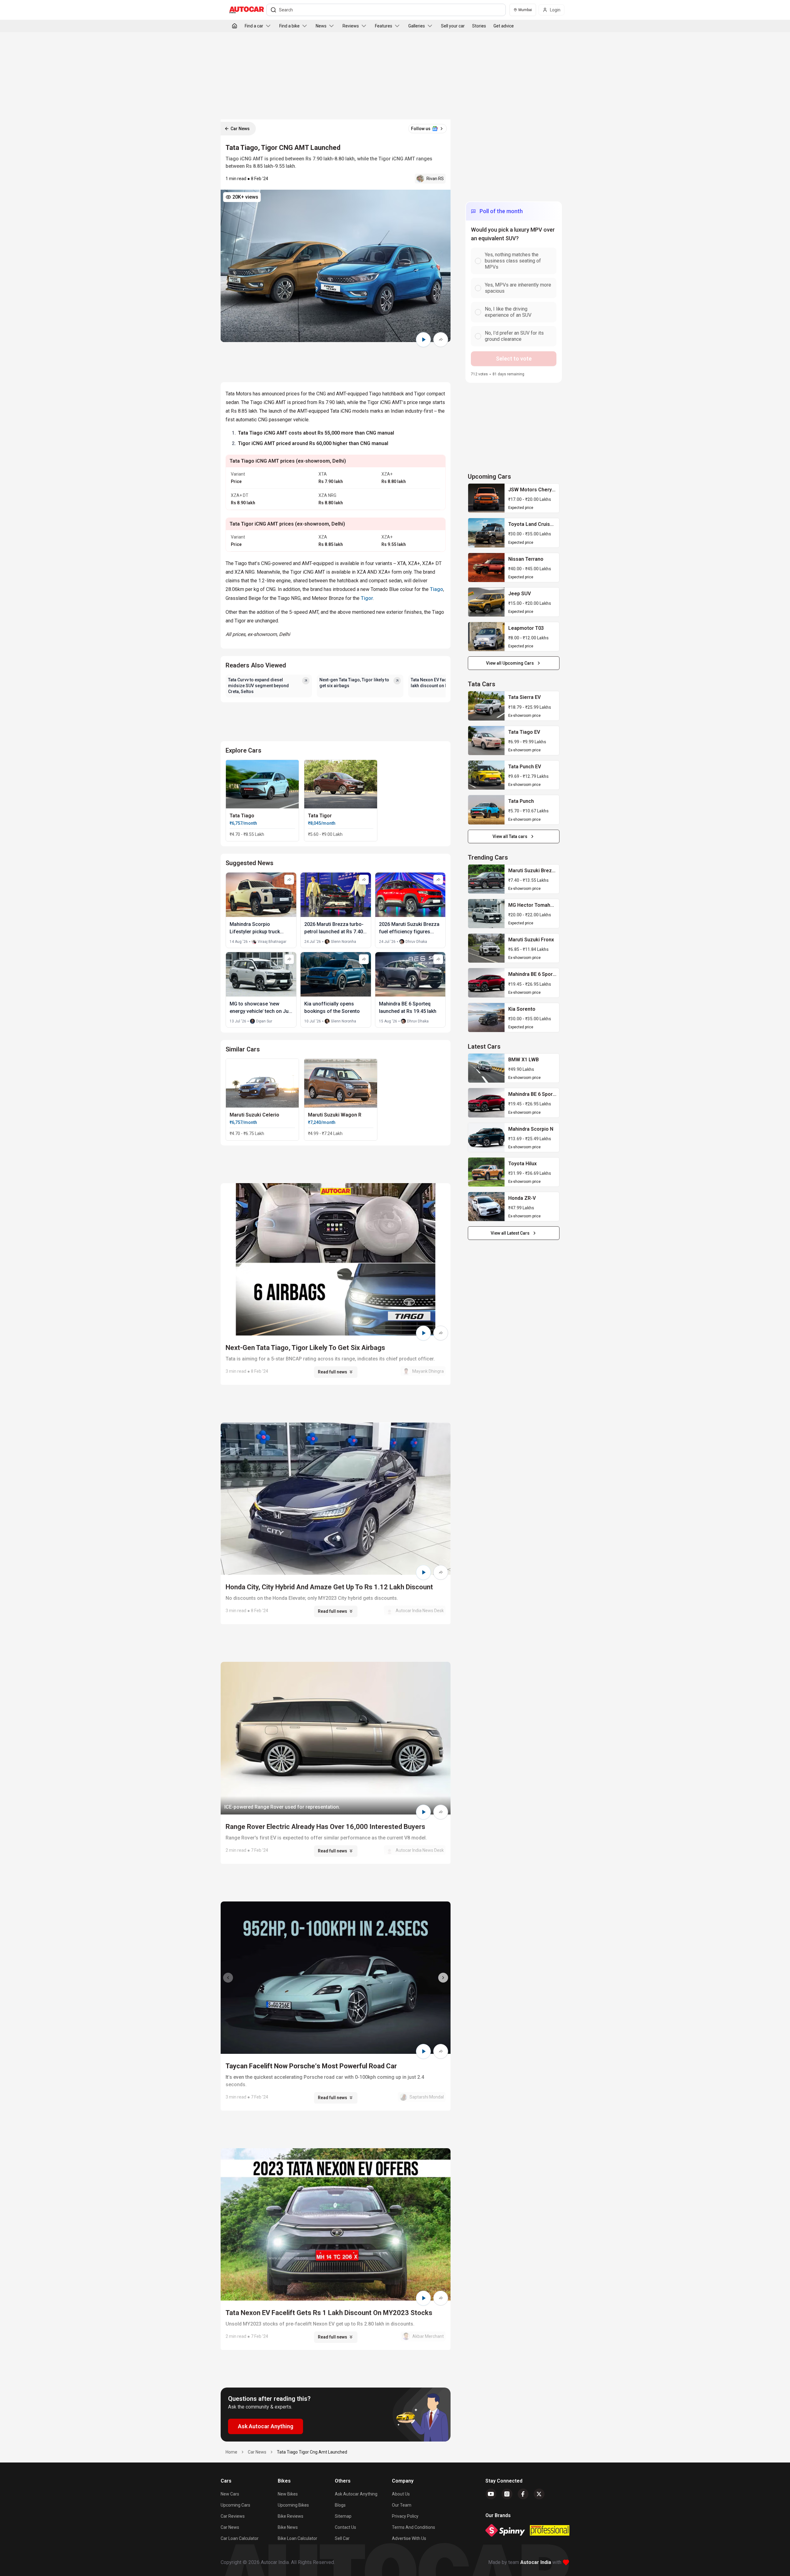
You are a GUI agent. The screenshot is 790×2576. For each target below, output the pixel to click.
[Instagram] (507, 2494)
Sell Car (342, 2538)
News (321, 26)
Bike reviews (291, 2516)
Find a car (254, 26)
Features (384, 26)
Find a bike (289, 26)
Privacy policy (405, 2516)
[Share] (441, 340)
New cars (230, 2494)
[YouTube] (491, 2494)
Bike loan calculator (297, 2538)
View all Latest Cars (510, 1233)
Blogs (340, 2505)
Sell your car (453, 26)
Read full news (333, 1372)
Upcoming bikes (293, 2505)
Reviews (351, 26)
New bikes (288, 2494)
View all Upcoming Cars (510, 663)
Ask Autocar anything (356, 2494)
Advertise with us (409, 2538)
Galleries (417, 26)
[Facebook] (523, 2494)
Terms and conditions (414, 2527)
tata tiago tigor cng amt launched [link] (312, 2452)
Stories (479, 26)
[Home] (235, 26)
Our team (402, 2505)
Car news (230, 2527)
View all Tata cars (510, 836)
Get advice (504, 26)
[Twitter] (539, 2494)
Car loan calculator (240, 2538)
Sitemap (343, 2516)
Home (231, 2452)
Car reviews (233, 2516)
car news (257, 2452)
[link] (486, 498)
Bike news (288, 2527)
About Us (401, 2494)
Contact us (345, 2527)
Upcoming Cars (235, 2505)
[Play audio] (423, 340)
